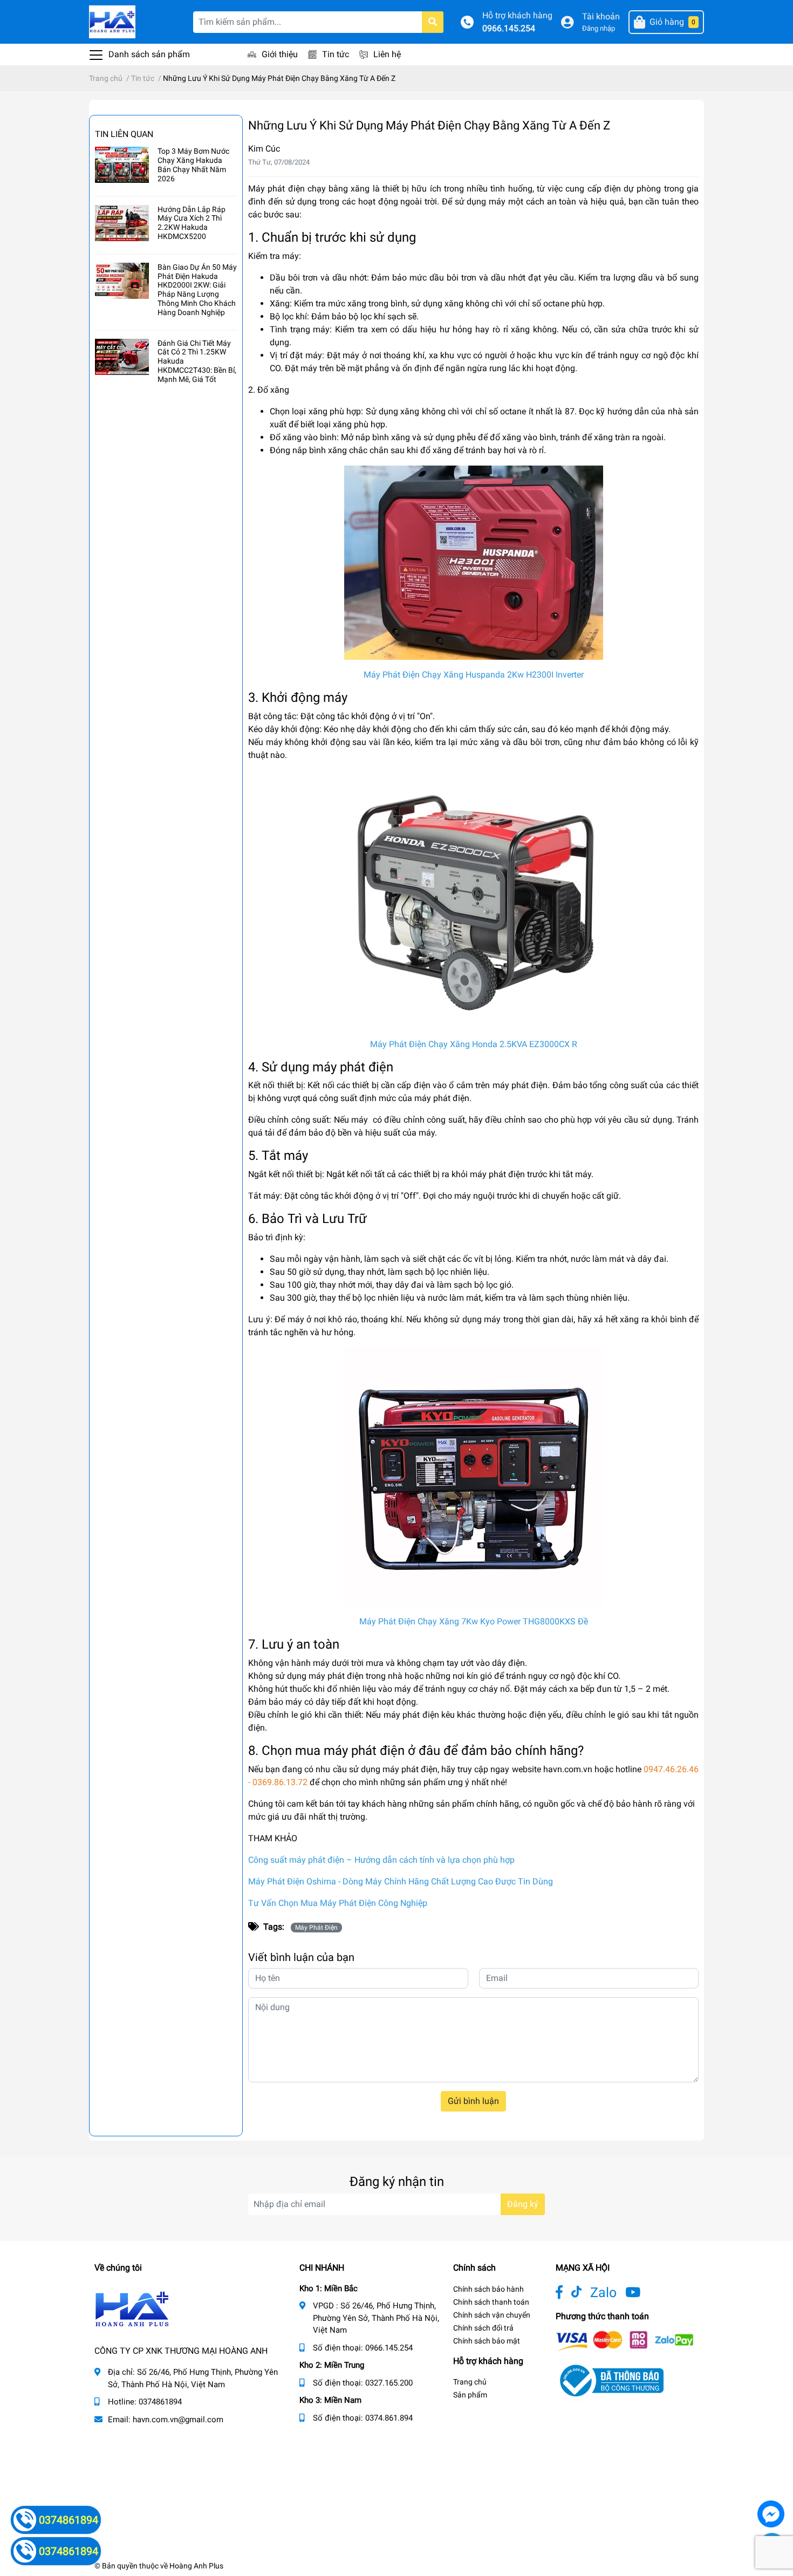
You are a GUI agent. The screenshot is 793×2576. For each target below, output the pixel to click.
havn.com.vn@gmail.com (178, 2420)
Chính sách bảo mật (487, 2341)
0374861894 (160, 2402)
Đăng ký (523, 2204)
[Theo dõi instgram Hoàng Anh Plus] (633, 2293)
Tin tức (336, 54)
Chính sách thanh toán (491, 2302)
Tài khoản (601, 16)
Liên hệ (387, 54)
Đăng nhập (599, 28)
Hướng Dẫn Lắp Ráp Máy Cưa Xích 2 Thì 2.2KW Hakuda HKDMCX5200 (192, 223)
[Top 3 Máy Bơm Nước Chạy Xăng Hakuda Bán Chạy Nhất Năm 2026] (122, 165)
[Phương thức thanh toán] (625, 2341)
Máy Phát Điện (316, 1928)
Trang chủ (470, 2382)
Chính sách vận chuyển (492, 2315)
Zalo (603, 2293)
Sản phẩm (470, 2395)
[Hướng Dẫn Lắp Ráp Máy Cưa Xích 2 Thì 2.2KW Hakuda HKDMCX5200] (122, 223)
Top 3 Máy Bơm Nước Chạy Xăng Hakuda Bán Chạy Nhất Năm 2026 (193, 165)
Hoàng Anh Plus (196, 2566)
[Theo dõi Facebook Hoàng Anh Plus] (559, 2293)
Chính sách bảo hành (488, 2289)
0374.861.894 (389, 2418)
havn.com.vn (568, 1769)
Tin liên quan (124, 134)
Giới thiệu (280, 54)
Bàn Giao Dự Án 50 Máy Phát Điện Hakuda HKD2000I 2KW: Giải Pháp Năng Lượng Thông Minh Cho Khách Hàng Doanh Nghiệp (197, 290)
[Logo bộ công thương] (610, 2380)
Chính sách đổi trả (483, 2328)
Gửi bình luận (473, 2101)
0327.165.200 (389, 2383)
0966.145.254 (509, 28)
